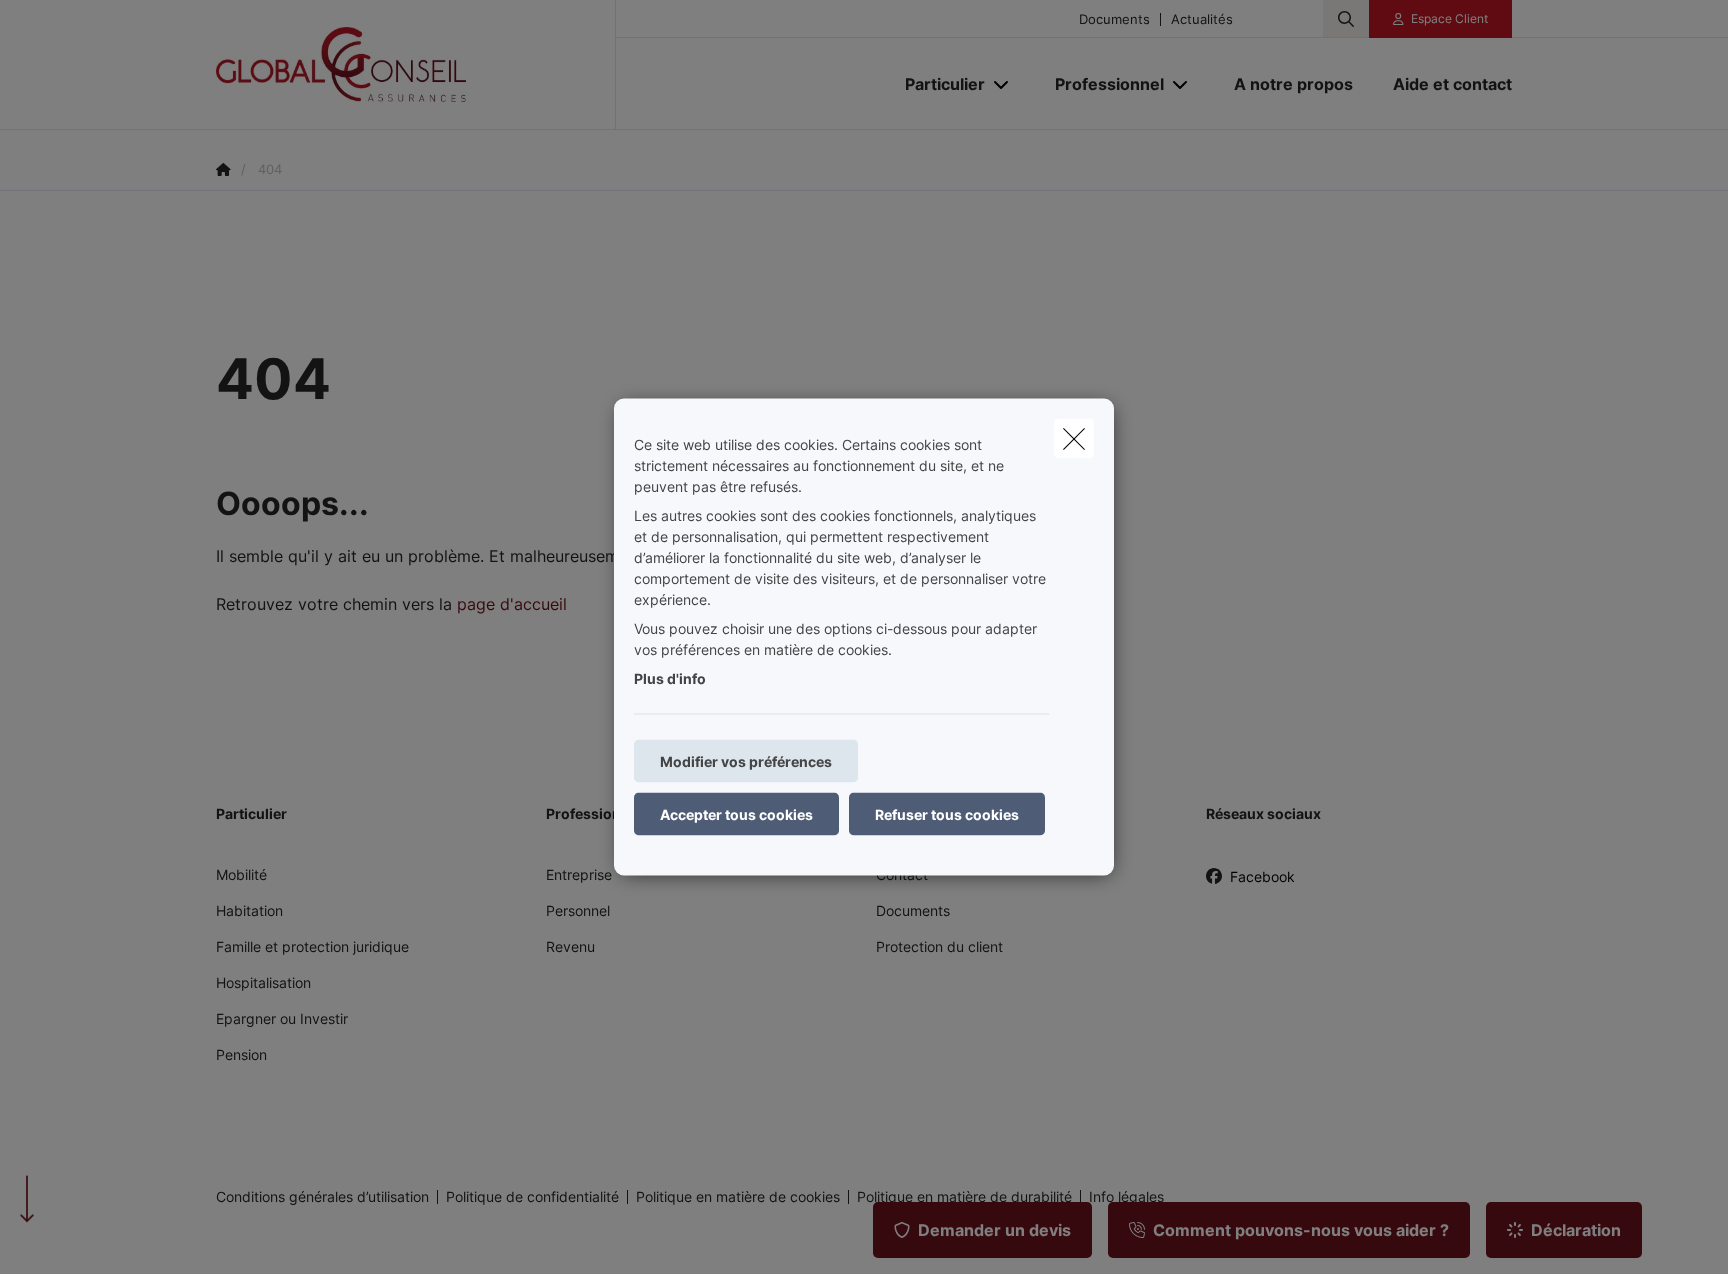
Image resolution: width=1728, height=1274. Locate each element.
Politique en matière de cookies (738, 1197)
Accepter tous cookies (736, 814)
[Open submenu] (1002, 84)
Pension (241, 1054)
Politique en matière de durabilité (964, 1197)
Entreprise (579, 874)
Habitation (249, 910)
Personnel (578, 910)
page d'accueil (512, 604)
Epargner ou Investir (282, 1018)
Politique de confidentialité (532, 1197)
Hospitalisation (263, 982)
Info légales (1126, 1197)
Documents (1114, 19)
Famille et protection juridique (312, 946)
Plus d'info (670, 678)
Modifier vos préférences (746, 761)
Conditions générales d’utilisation (322, 1197)
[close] (1074, 439)
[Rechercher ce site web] (1346, 19)
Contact (902, 874)
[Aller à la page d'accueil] (416, 65)
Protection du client (939, 946)
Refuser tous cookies (947, 814)
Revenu (570, 946)
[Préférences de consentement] (79, 1235)
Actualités (1202, 19)
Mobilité (241, 874)
